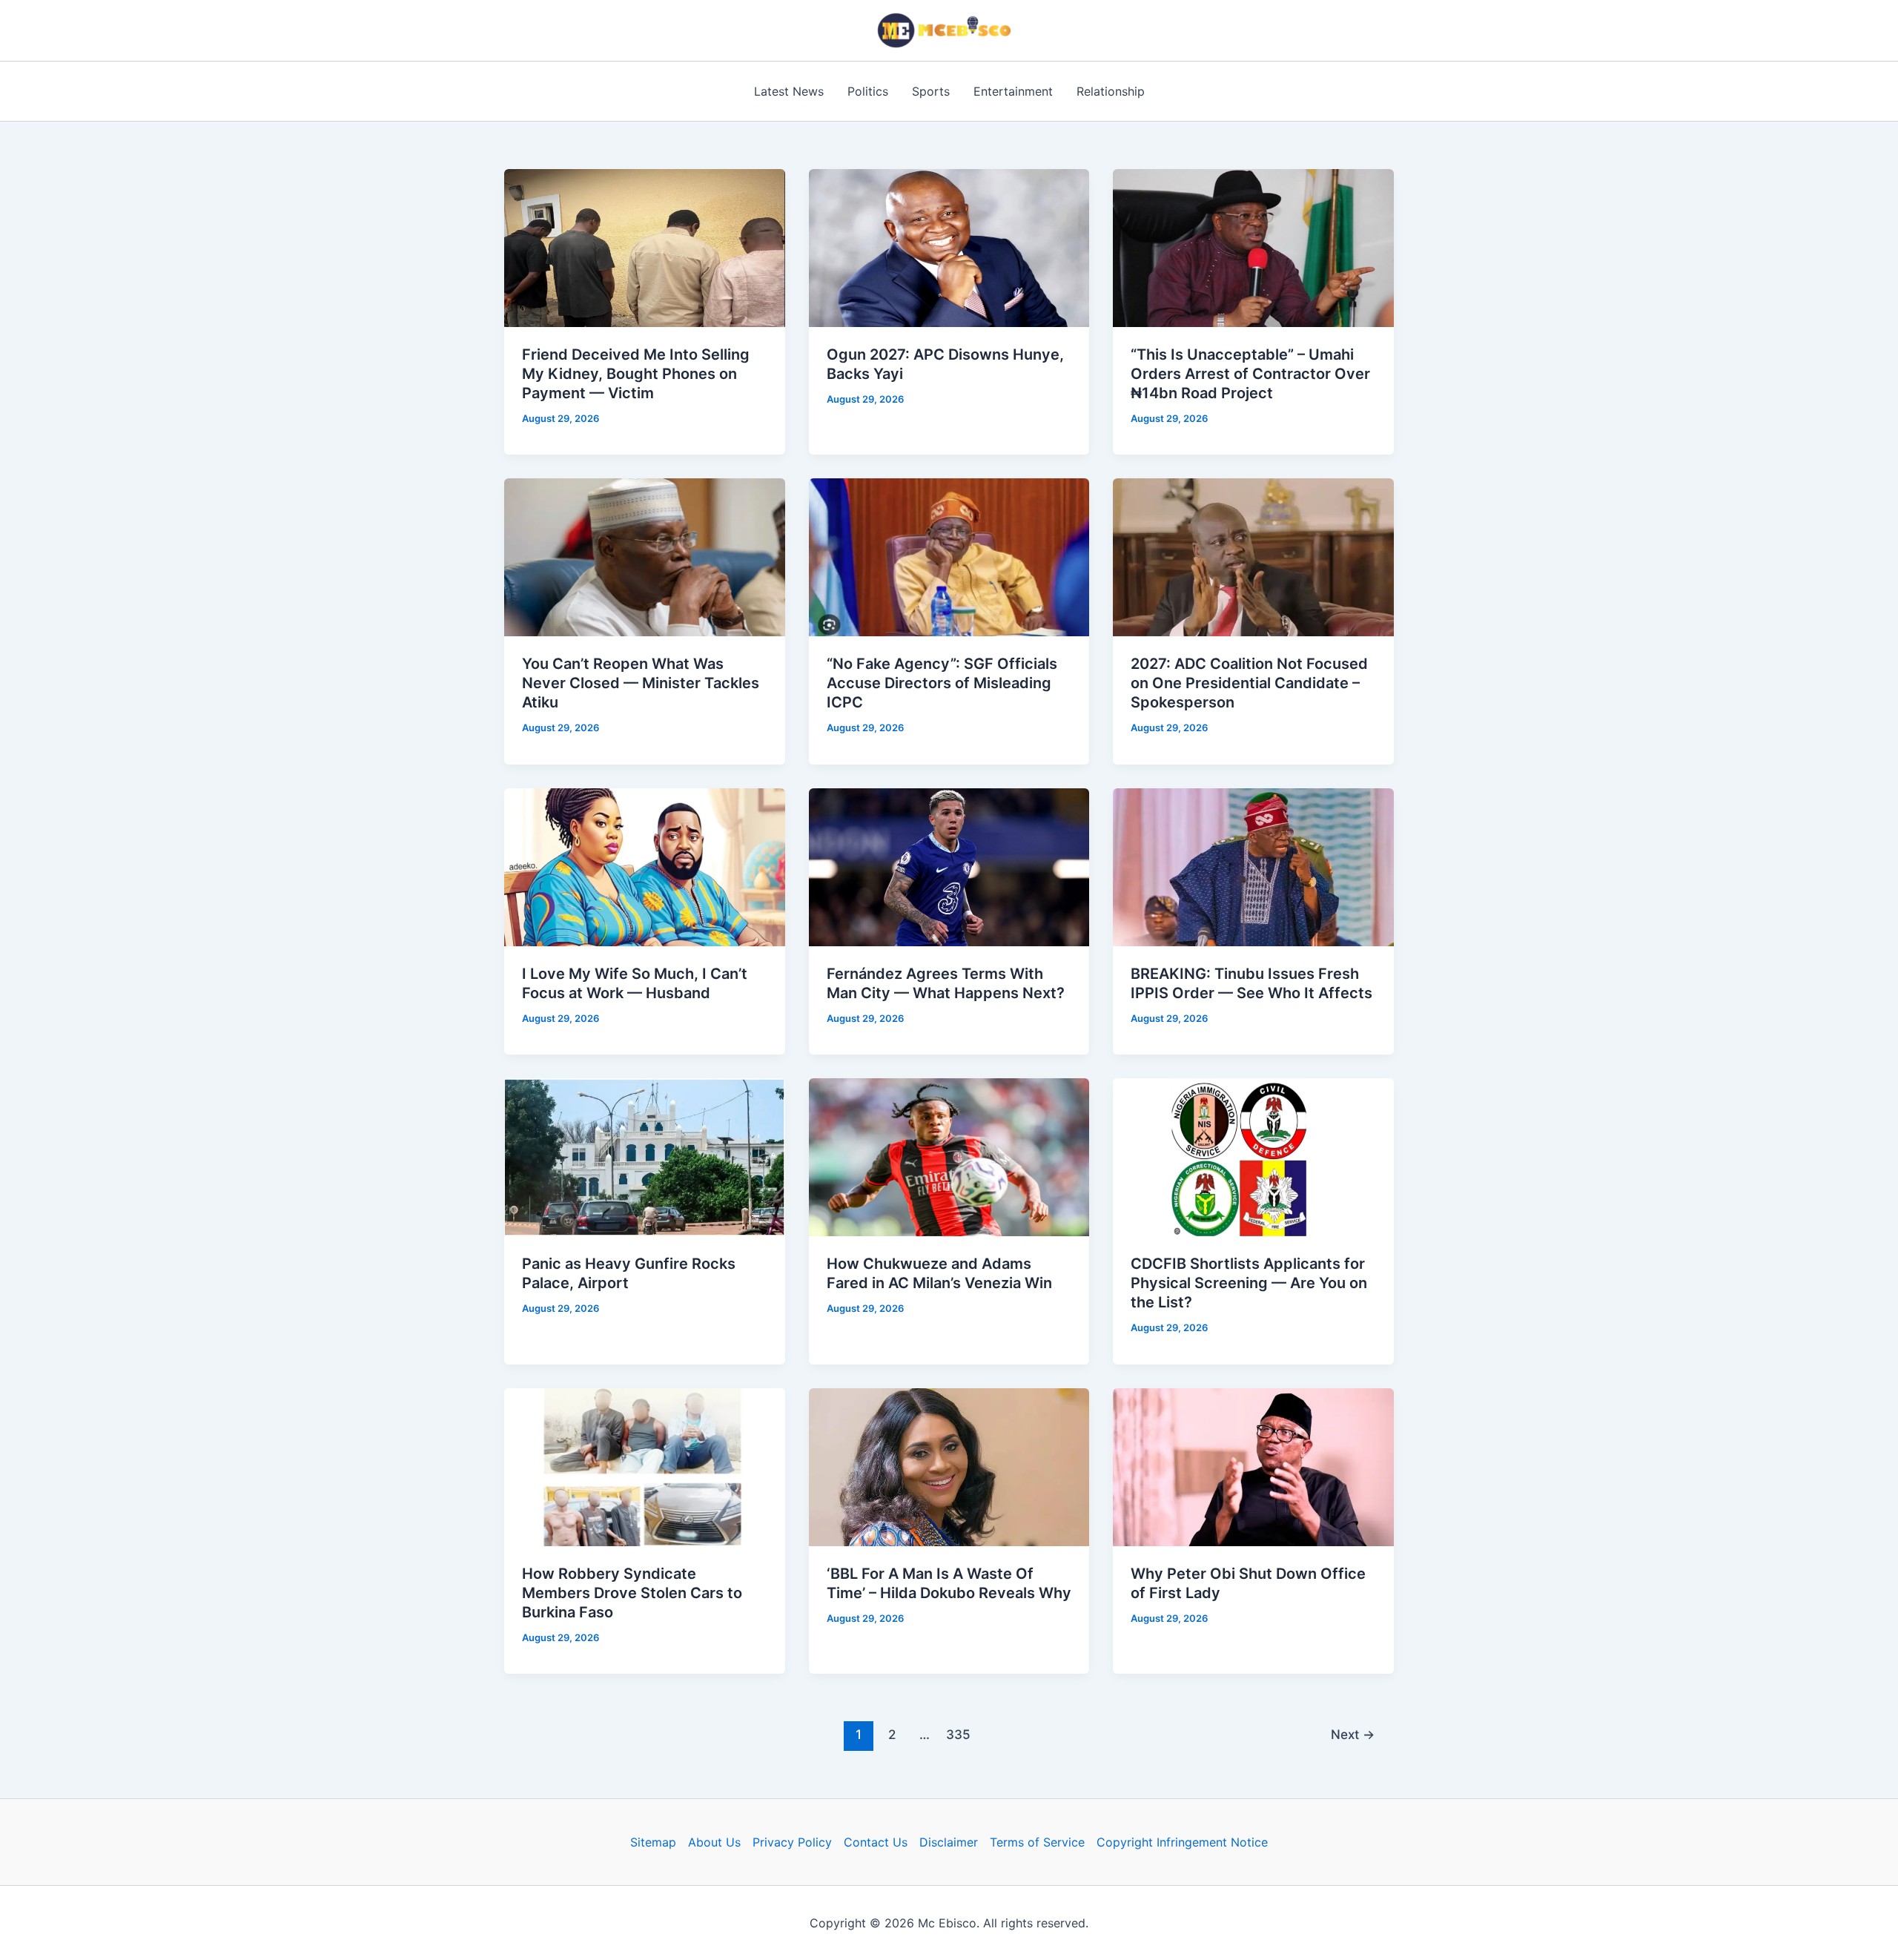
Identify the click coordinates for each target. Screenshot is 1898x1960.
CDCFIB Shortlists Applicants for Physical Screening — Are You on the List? (1249, 1283)
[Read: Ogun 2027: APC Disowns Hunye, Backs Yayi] (949, 247)
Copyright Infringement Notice (1182, 1842)
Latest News (789, 91)
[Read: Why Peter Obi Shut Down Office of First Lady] (1253, 1465)
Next (1353, 1734)
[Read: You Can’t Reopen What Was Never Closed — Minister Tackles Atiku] (645, 556)
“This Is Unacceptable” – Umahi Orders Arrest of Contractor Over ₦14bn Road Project (1250, 374)
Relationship (1111, 91)
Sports (931, 91)
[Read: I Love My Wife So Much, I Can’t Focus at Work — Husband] (645, 866)
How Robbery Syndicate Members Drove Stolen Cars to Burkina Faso (632, 1593)
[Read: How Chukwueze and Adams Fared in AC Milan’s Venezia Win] (949, 1156)
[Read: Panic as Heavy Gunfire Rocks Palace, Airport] (645, 1156)
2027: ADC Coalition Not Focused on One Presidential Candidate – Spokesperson (1249, 683)
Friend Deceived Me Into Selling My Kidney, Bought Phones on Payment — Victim (636, 374)
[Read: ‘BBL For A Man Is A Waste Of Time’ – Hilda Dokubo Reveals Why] (949, 1465)
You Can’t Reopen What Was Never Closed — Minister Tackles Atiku (641, 683)
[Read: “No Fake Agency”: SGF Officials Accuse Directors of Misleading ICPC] (949, 556)
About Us (714, 1842)
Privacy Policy (792, 1842)
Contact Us (876, 1842)
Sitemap (653, 1842)
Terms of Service (1037, 1842)
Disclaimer (949, 1842)
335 (958, 1734)
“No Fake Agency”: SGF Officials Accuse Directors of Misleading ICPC (942, 683)
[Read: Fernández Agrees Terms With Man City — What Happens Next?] (949, 866)
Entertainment (1013, 91)
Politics (868, 91)
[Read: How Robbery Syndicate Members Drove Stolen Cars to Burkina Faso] (645, 1465)
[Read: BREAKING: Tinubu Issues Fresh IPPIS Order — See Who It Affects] (1253, 866)
